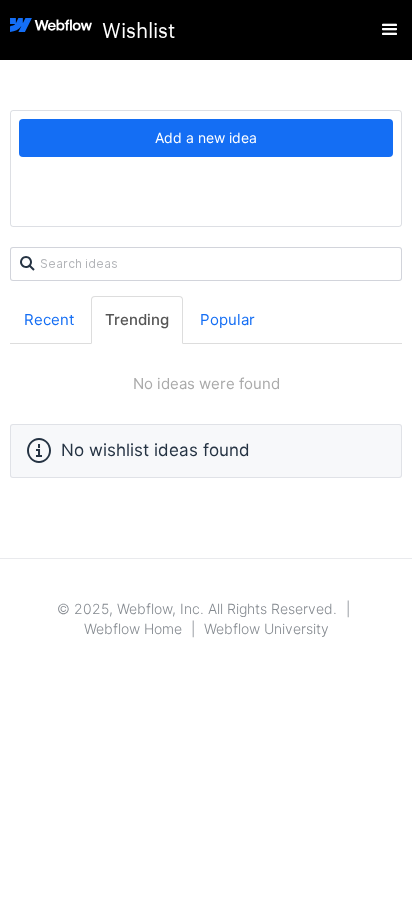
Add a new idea (206, 137)
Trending (137, 319)
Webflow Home (133, 628)
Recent (49, 319)
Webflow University (266, 628)
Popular (227, 319)
